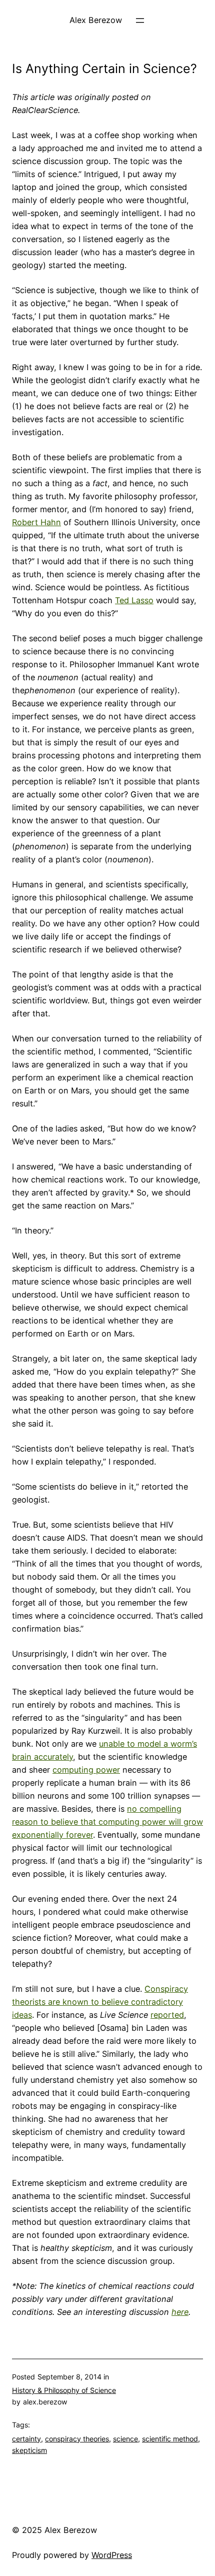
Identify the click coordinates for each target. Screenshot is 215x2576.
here (180, 2312)
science (125, 2439)
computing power (86, 1770)
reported (167, 2015)
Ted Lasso (134, 600)
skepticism (29, 2450)
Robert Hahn (36, 522)
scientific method (170, 2439)
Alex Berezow (96, 20)
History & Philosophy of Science (64, 2390)
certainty (26, 2439)
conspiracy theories (77, 2439)
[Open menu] (140, 21)
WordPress (112, 2555)
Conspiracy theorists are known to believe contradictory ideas (100, 2002)
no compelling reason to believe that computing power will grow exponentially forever (107, 1822)
